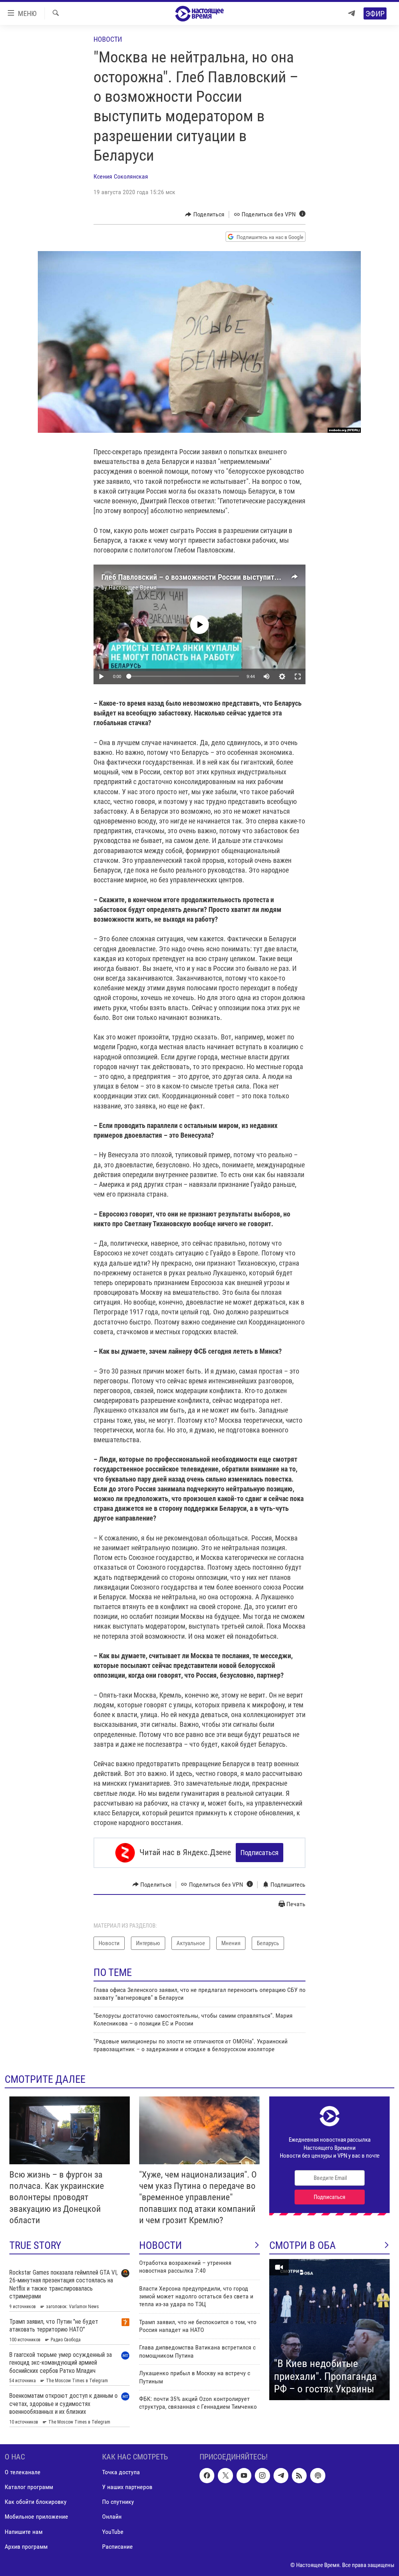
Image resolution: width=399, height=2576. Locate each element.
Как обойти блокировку (36, 2502)
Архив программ (26, 2546)
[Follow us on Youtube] (244, 2475)
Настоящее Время (133, 587)
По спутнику (118, 2502)
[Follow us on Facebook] (207, 2475)
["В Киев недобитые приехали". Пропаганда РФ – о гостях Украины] (329, 2330)
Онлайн (112, 2517)
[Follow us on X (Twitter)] (225, 2475)
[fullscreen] (298, 676)
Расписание (117, 2546)
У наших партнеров (127, 2487)
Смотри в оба (303, 2245)
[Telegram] (351, 13)
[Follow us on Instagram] (262, 2475)
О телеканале (23, 2472)
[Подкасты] (318, 2475)
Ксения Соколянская (121, 176)
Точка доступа (121, 2472)
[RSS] (299, 2475)
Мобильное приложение (36, 2517)
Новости (108, 39)
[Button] (205, 214)
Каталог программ (29, 2487)
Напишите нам (24, 2531)
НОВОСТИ (161, 2245)
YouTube (113, 2531)
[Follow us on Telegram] (281, 2475)
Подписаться (260, 1853)
